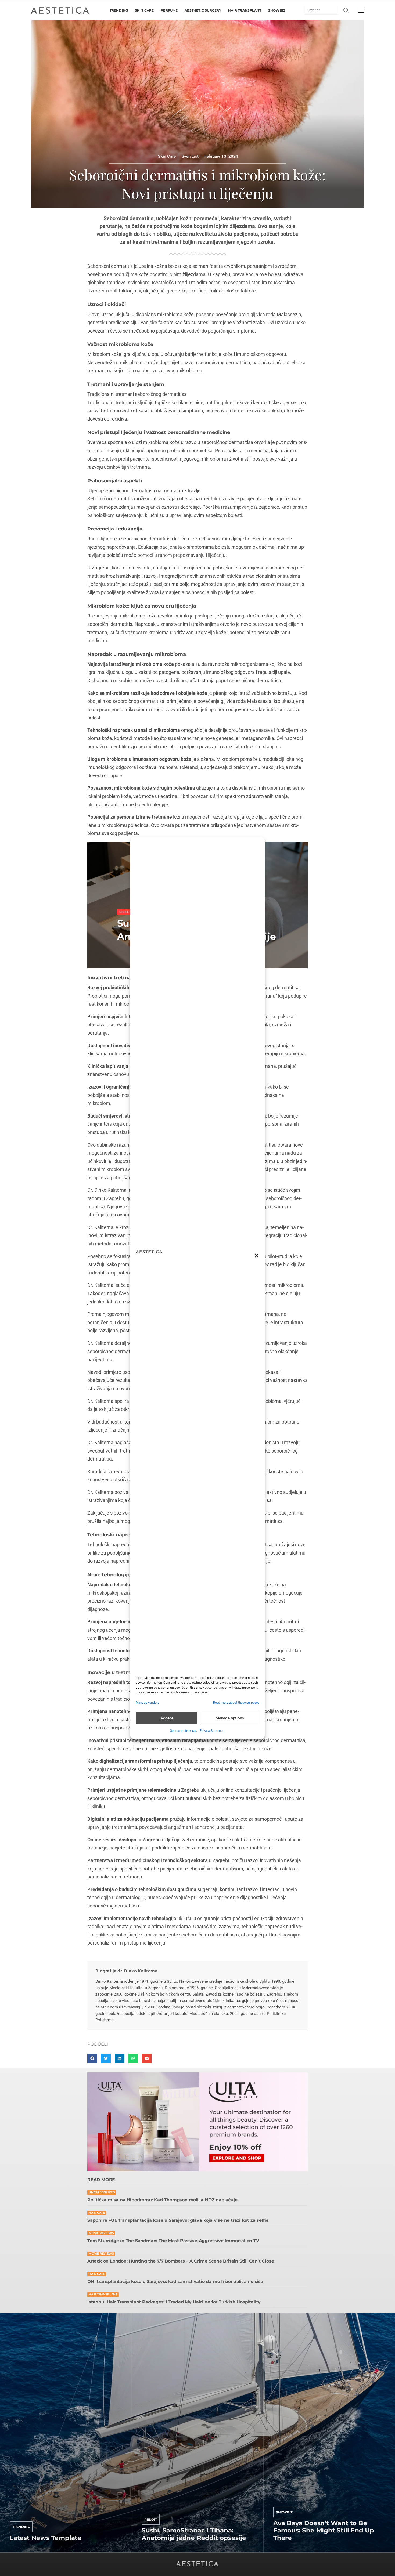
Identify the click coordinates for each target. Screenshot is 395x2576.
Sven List (18, 2551)
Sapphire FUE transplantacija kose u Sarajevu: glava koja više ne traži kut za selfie (178, 2220)
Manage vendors (147, 1703)
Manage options (230, 1718)
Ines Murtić (152, 2551)
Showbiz (127, 905)
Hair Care (97, 2213)
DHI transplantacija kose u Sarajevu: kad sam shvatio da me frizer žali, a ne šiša (175, 2281)
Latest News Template (46, 2538)
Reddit (151, 2519)
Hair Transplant (103, 2294)
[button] (257, 1256)
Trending (21, 2527)
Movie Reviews (101, 2233)
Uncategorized (102, 2192)
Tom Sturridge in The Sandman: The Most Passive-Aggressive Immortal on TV (173, 2241)
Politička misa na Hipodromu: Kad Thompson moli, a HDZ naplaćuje (162, 2200)
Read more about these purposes (236, 1703)
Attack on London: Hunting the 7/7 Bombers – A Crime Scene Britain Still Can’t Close (181, 2261)
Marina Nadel (286, 2551)
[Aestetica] (60, 10)
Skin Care (167, 156)
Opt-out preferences (183, 1730)
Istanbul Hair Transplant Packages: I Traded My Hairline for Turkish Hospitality (174, 2302)
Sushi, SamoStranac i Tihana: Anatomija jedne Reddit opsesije (194, 2534)
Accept (167, 1718)
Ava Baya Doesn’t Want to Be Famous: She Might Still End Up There (324, 2530)
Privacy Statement (213, 1730)
